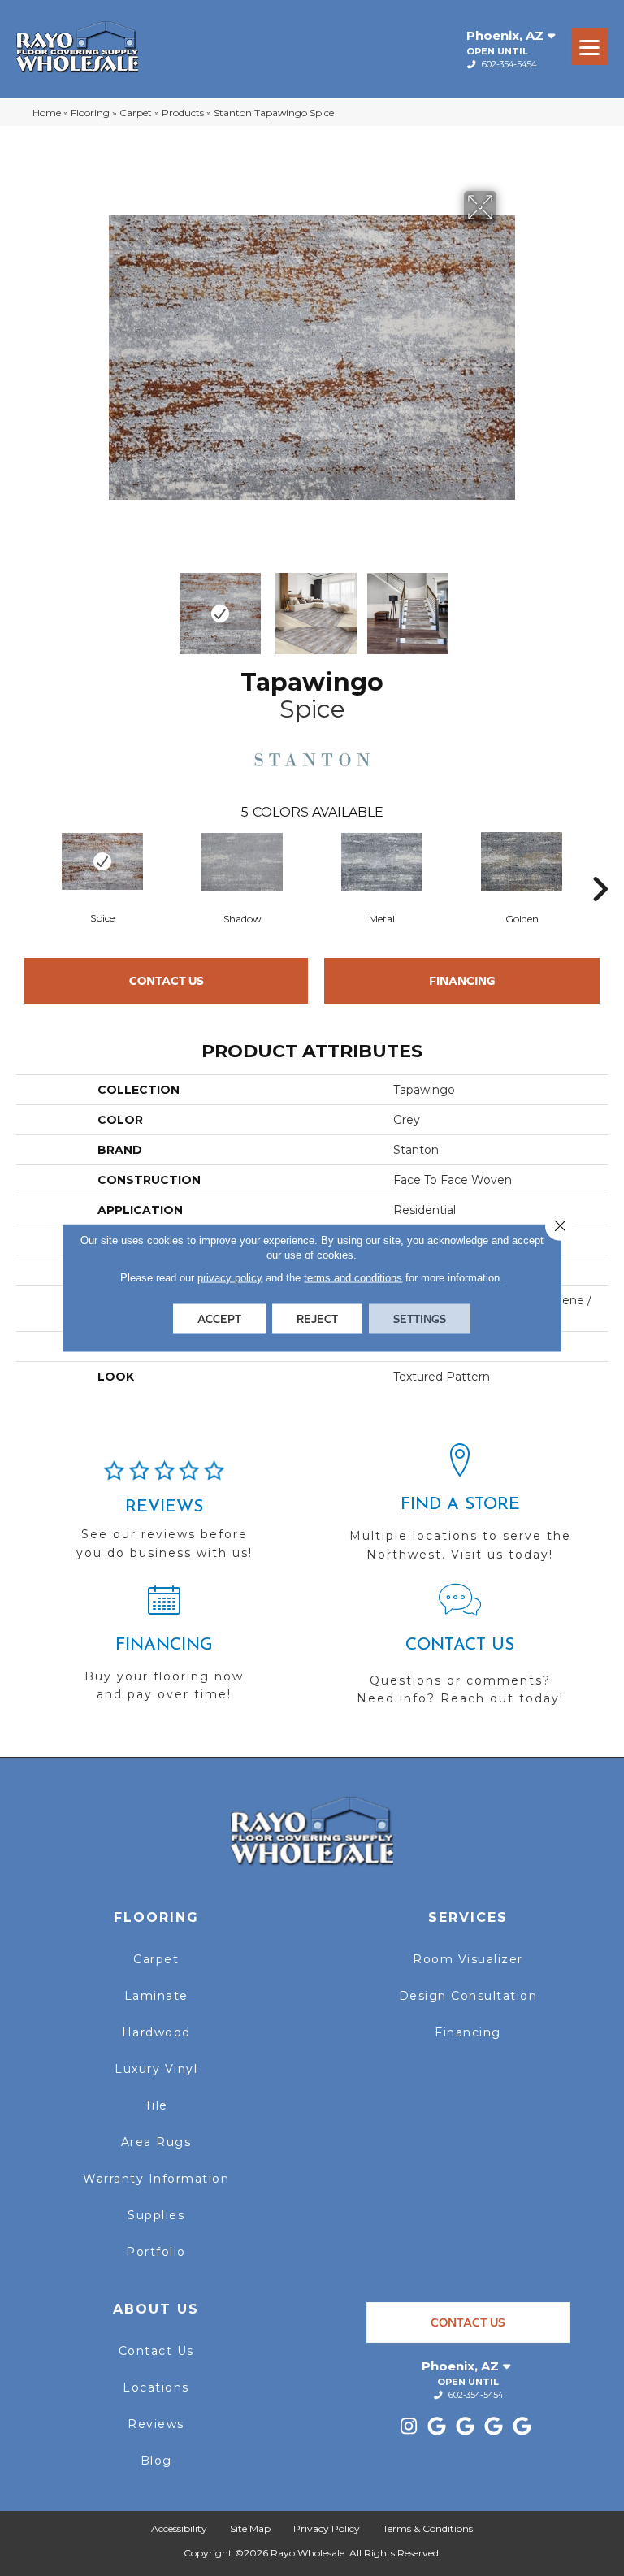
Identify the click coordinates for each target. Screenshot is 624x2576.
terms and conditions (353, 1278)
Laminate (156, 1996)
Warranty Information (156, 2179)
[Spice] (102, 861)
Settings (420, 1319)
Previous (117, 605)
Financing (462, 980)
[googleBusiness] (438, 2427)
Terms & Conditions (428, 2528)
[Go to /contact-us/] (460, 1652)
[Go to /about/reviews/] (164, 1517)
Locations (156, 2387)
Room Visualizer (468, 1959)
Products (183, 113)
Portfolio (156, 2252)
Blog (156, 2461)
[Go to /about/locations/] (460, 1510)
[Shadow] (242, 862)
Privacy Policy (327, 2528)
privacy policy (230, 1278)
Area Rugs (156, 2142)
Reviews (156, 2424)
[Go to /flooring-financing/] (164, 1650)
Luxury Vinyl (156, 2069)
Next (507, 605)
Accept (219, 1319)
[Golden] (522, 861)
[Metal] (382, 862)
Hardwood (156, 2032)
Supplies (156, 2215)
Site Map (250, 2528)
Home (47, 113)
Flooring (90, 113)
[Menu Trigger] (589, 47)
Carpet (136, 113)
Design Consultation (468, 1996)
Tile (156, 2105)
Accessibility (179, 2528)
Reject (317, 1319)
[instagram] (409, 2427)
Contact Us (167, 980)
